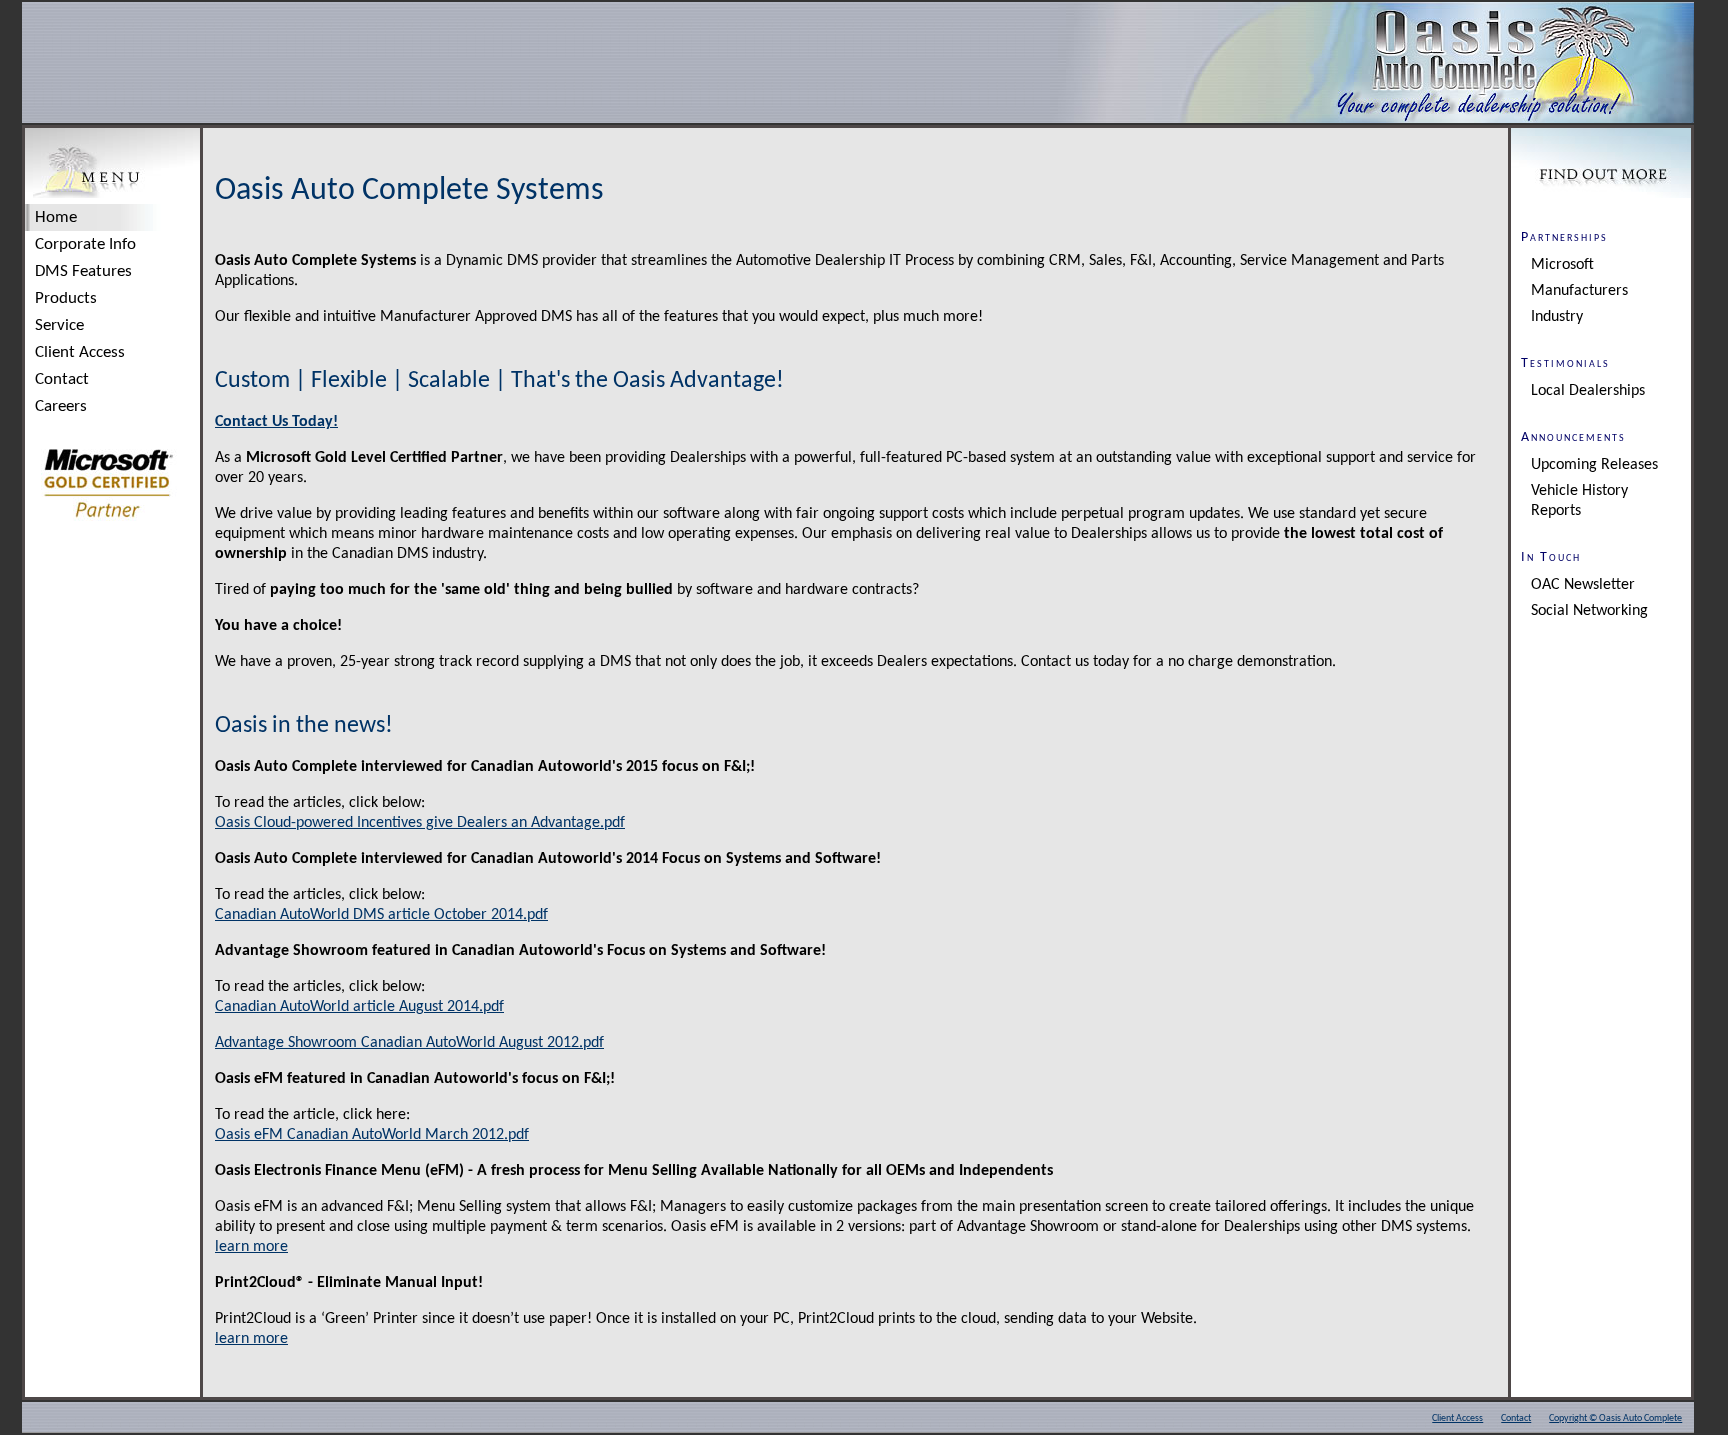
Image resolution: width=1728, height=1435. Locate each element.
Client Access (80, 352)
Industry (1557, 317)
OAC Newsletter (1583, 585)
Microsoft (1562, 265)
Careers (61, 406)
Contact (62, 379)
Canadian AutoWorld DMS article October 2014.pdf (381, 915)
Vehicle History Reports (1579, 501)
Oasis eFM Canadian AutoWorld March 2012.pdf (372, 1135)
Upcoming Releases (1594, 465)
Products (66, 298)
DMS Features (83, 271)
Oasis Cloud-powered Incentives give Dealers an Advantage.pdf (420, 823)
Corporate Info (85, 244)
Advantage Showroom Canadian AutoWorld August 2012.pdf (409, 1043)
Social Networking (1589, 611)
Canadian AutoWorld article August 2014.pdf (359, 1007)
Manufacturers (1579, 291)
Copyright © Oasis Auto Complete (1615, 1418)
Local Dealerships (1588, 391)
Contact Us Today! (276, 422)
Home (56, 217)
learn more (251, 1247)
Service (59, 325)
